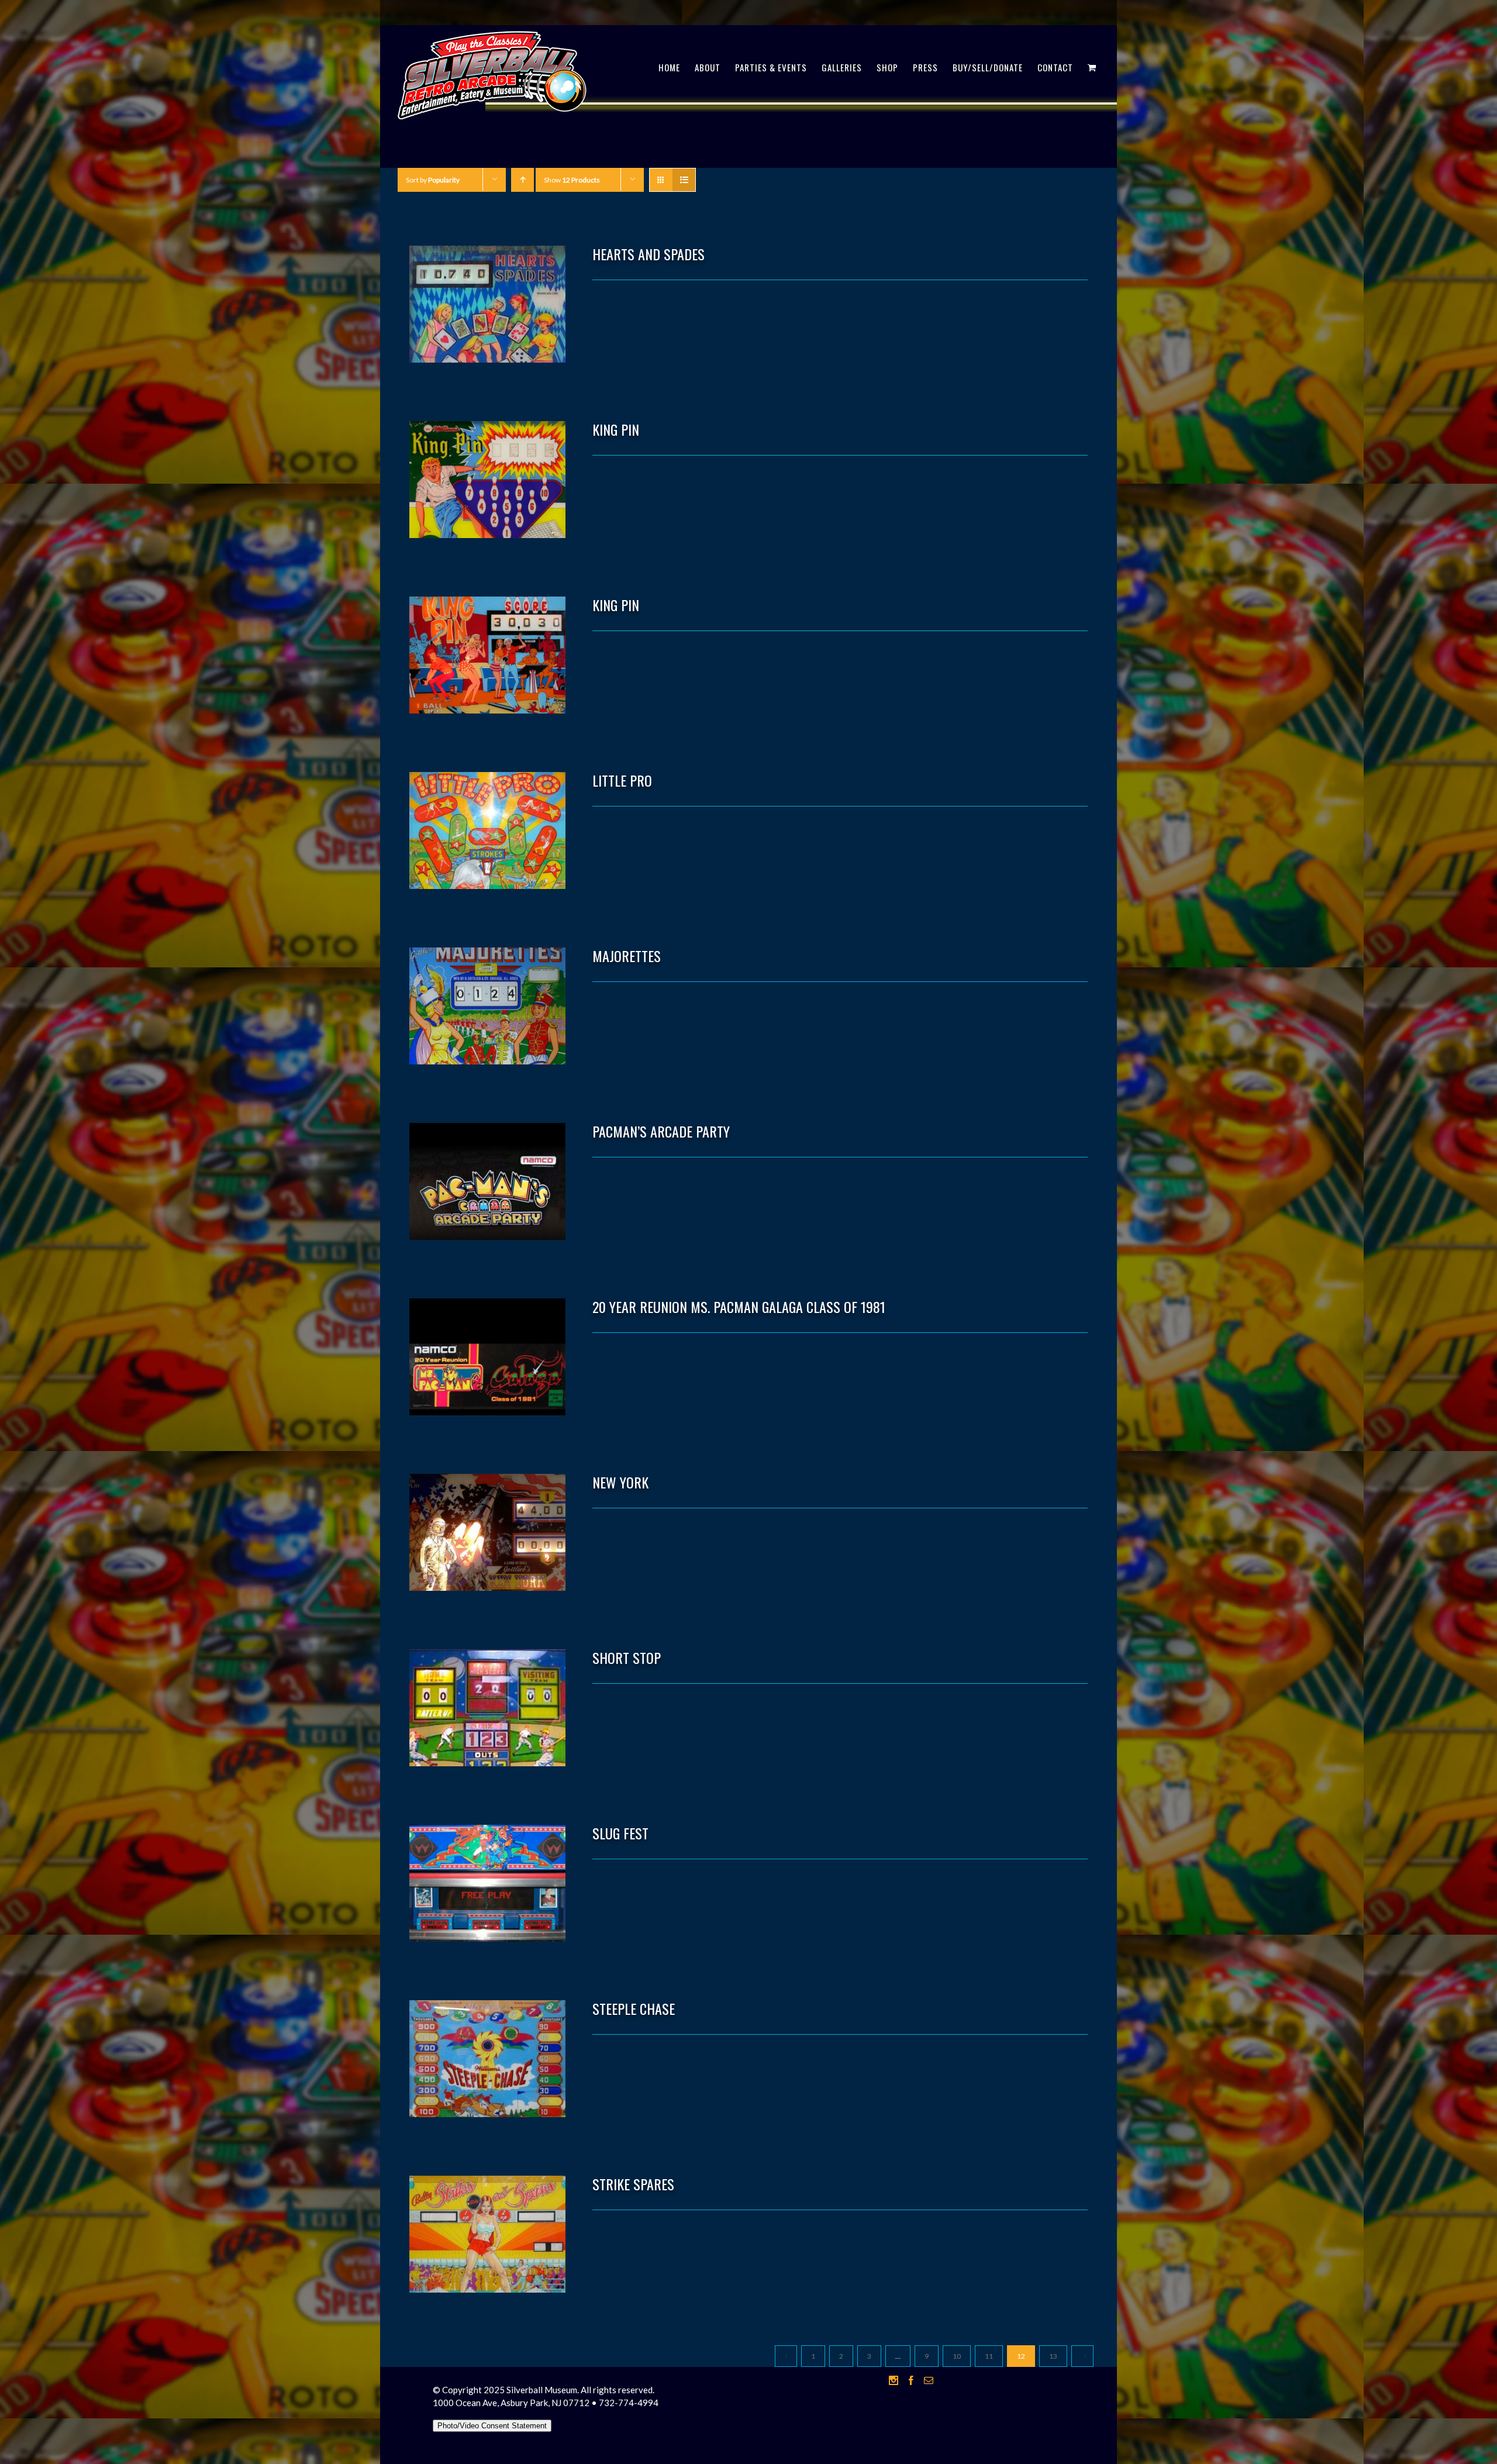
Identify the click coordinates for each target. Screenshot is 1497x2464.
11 (989, 2356)
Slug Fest (620, 1833)
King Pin (616, 429)
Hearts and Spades (649, 254)
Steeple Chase (634, 2008)
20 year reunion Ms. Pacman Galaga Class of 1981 (739, 1307)
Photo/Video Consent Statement (492, 2426)
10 (957, 2356)
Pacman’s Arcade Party (661, 1131)
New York (620, 1482)
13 (1053, 2356)
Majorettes (627, 956)
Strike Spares (633, 2184)
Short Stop (627, 1657)
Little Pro (622, 780)
